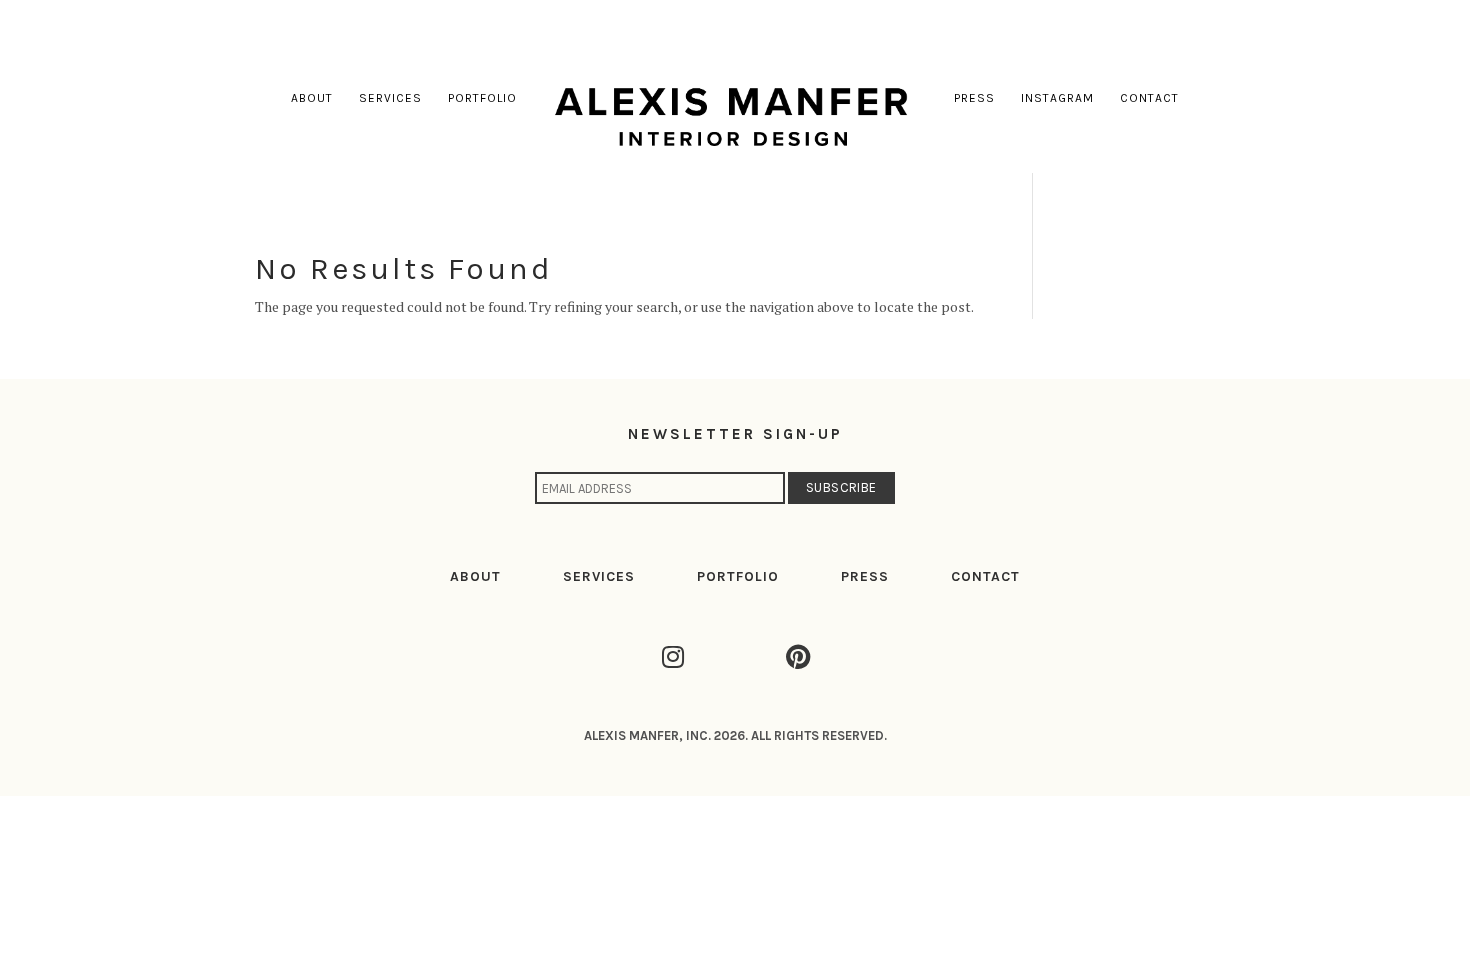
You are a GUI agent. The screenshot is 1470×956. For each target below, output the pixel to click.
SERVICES (599, 576)
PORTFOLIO (738, 576)
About (312, 98)
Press (974, 98)
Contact (1149, 98)
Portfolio (482, 98)
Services (390, 98)
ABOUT (475, 576)
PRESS (865, 576)
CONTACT (985, 576)
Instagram (1057, 98)
